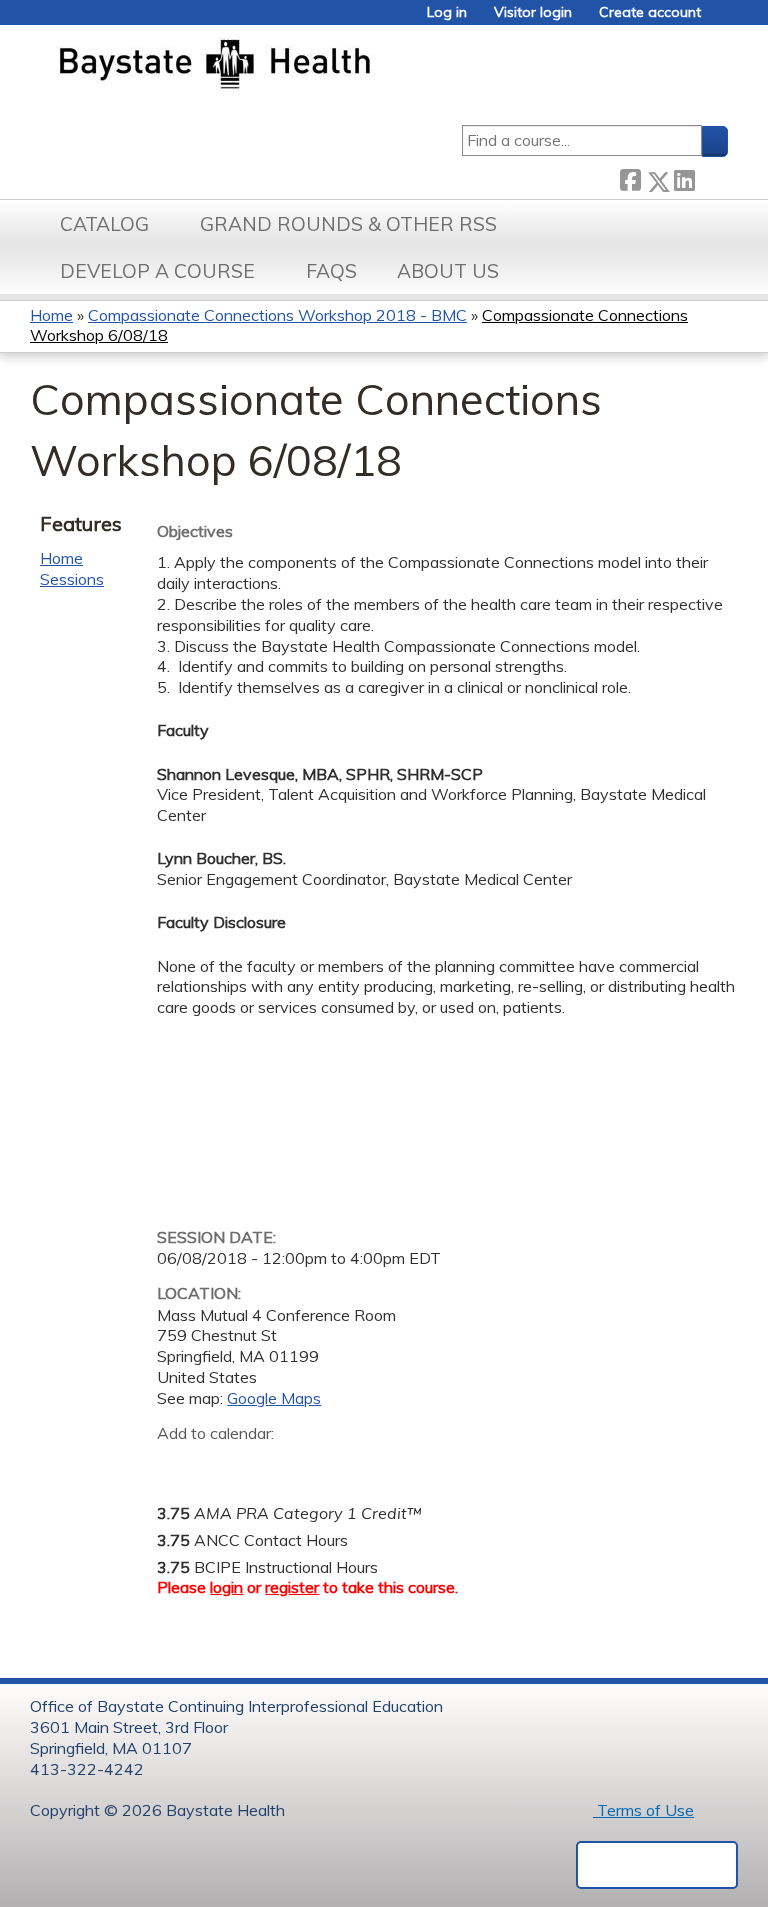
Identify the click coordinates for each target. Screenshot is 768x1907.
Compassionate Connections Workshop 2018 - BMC (277, 315)
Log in (447, 12)
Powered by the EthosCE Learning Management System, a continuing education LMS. (657, 1865)
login (226, 1587)
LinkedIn (684, 177)
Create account (650, 12)
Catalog (104, 224)
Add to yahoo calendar (222, 1464)
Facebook (630, 177)
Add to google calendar (177, 1464)
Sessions (72, 579)
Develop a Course (157, 271)
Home (51, 315)
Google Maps (274, 1398)
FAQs (331, 271)
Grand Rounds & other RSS (348, 224)
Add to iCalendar (267, 1463)
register (292, 1587)
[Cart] (722, 19)
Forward (711, 176)
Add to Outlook (315, 1464)
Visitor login (533, 12)
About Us (448, 271)
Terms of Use (643, 1810)
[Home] (308, 66)
